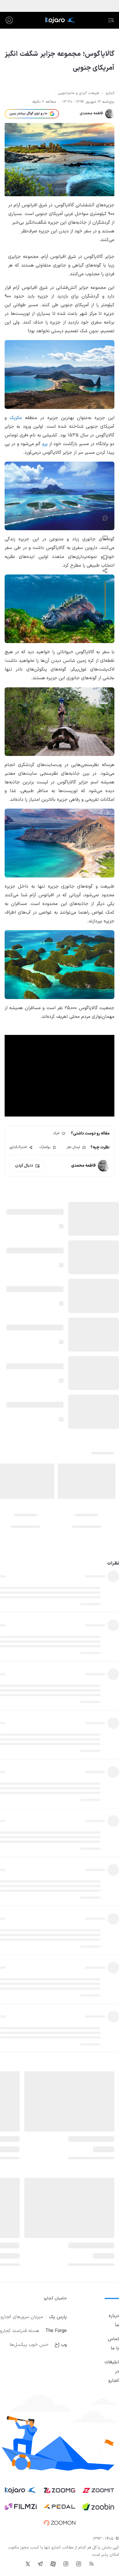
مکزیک (16, 418)
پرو (45, 444)
